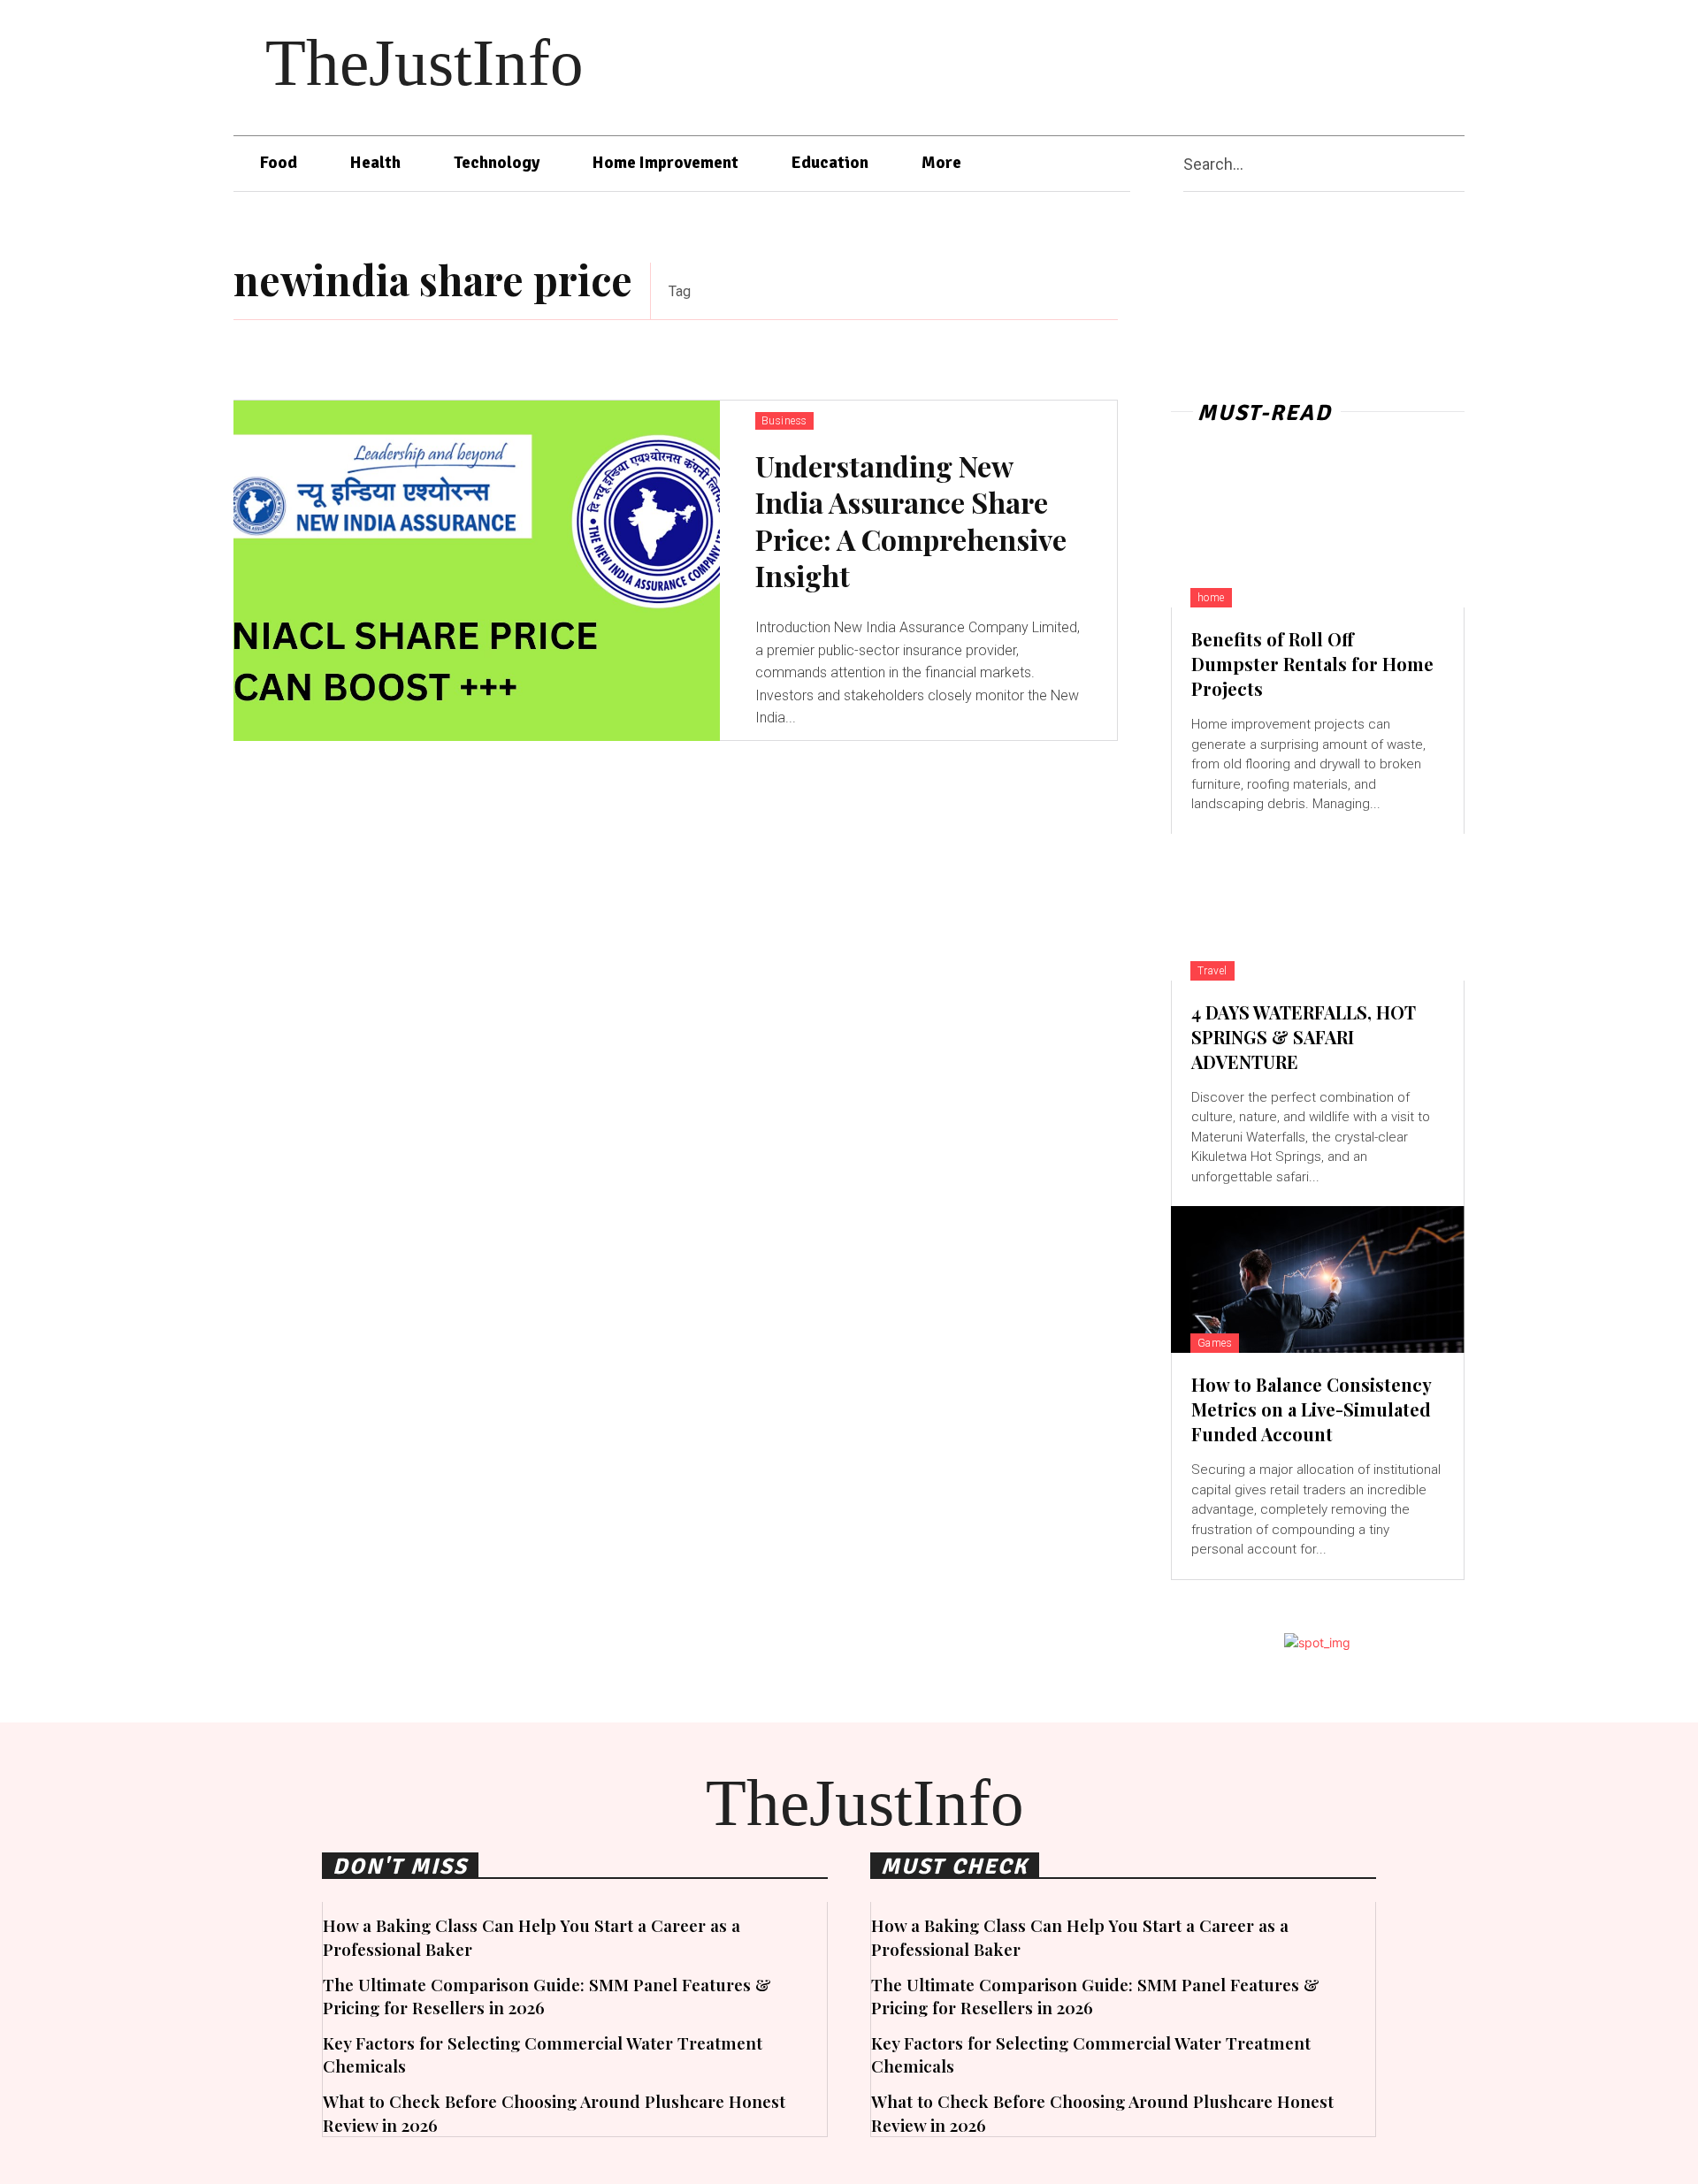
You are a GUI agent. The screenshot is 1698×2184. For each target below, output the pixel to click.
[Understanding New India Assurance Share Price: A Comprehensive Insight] (477, 571)
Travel (1212, 971)
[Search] (1457, 164)
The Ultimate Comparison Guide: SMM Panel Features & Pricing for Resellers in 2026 (547, 1996)
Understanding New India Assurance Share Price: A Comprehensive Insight (911, 521)
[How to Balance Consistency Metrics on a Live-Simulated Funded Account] (1318, 1279)
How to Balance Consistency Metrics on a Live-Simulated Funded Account (1312, 1409)
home (1211, 598)
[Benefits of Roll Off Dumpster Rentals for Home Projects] (1318, 534)
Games (1215, 1343)
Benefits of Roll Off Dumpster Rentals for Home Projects (1312, 664)
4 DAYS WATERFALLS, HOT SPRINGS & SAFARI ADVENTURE (1304, 1037)
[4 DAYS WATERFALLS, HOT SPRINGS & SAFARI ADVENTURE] (1318, 907)
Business (784, 421)
